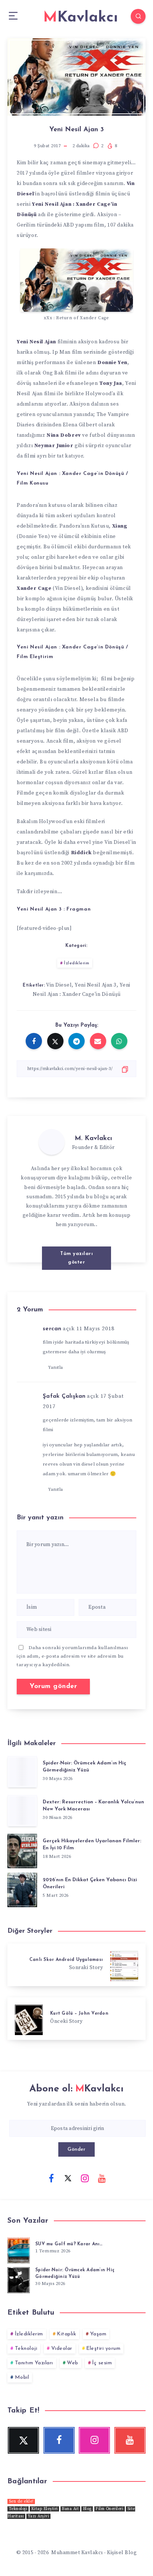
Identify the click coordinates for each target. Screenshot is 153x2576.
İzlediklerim (76, 963)
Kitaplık (66, 2334)
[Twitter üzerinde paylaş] (55, 1041)
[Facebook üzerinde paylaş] (34, 1041)
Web (73, 2363)
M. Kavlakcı (93, 1139)
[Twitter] (68, 2178)
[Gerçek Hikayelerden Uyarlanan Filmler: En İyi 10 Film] (22, 1850)
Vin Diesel (59, 985)
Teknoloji (26, 2349)
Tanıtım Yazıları (34, 2363)
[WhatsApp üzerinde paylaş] (119, 1041)
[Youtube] (102, 2178)
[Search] (138, 16)
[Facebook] (51, 2178)
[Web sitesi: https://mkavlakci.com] (92, 1243)
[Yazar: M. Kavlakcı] (52, 1142)
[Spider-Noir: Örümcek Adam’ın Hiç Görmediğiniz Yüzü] (22, 1772)
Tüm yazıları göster (76, 1258)
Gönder (76, 2149)
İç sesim (102, 2363)
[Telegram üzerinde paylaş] (76, 1041)
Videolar (62, 2349)
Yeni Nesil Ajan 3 (96, 985)
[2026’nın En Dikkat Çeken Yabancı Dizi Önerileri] (22, 1888)
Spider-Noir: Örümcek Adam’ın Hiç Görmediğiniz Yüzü (84, 1767)
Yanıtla (56, 1368)
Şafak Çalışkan (64, 1396)
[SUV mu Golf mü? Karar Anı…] (19, 2249)
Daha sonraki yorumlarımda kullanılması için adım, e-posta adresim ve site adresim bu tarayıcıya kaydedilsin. (72, 1656)
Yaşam (98, 2334)
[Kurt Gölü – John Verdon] (76, 2019)
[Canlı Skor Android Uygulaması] (76, 1965)
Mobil (22, 2377)
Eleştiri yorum (103, 2349)
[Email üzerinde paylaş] (98, 1041)
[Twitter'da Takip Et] (77, 1243)
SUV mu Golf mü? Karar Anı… (69, 2244)
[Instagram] (85, 2178)
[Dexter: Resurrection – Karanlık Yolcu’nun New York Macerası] (22, 1811)
